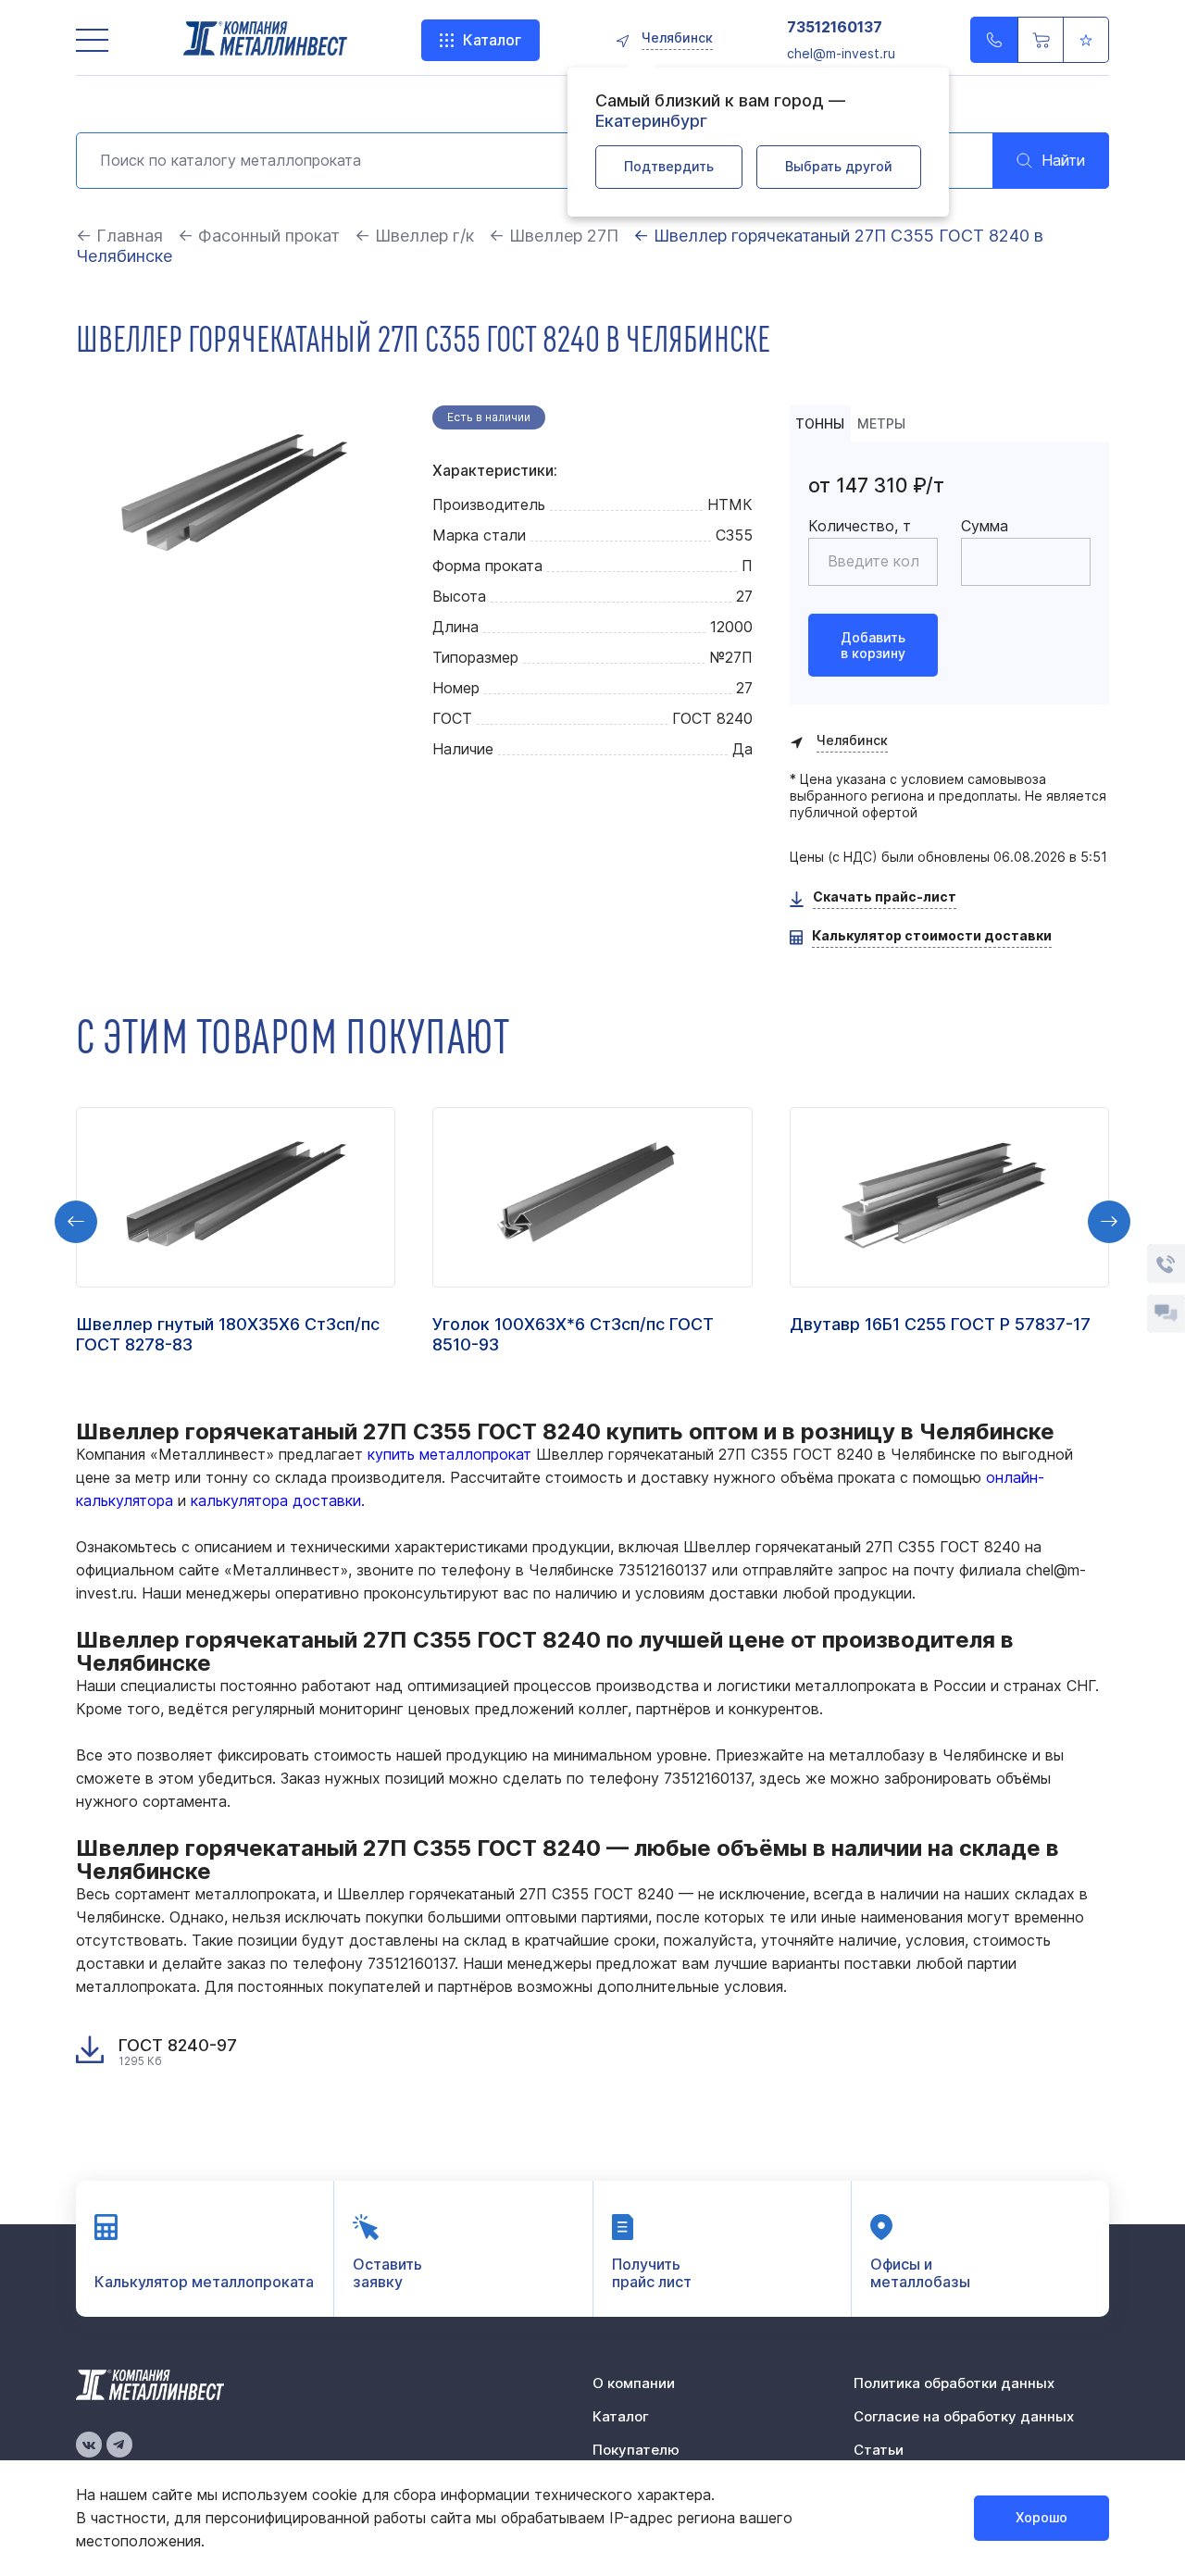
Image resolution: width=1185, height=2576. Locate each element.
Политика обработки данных (954, 2383)
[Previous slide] (76, 1222)
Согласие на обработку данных (964, 2416)
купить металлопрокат (449, 1454)
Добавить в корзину (873, 645)
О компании (634, 2383)
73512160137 (835, 27)
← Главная (119, 236)
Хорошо (1042, 2517)
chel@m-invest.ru (841, 53)
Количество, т (860, 526)
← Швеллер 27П (556, 236)
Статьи (879, 2450)
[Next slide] (1109, 1222)
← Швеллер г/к (414, 236)
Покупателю (636, 2450)
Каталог (492, 40)
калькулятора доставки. (278, 1500)
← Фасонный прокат (259, 236)
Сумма (985, 526)
